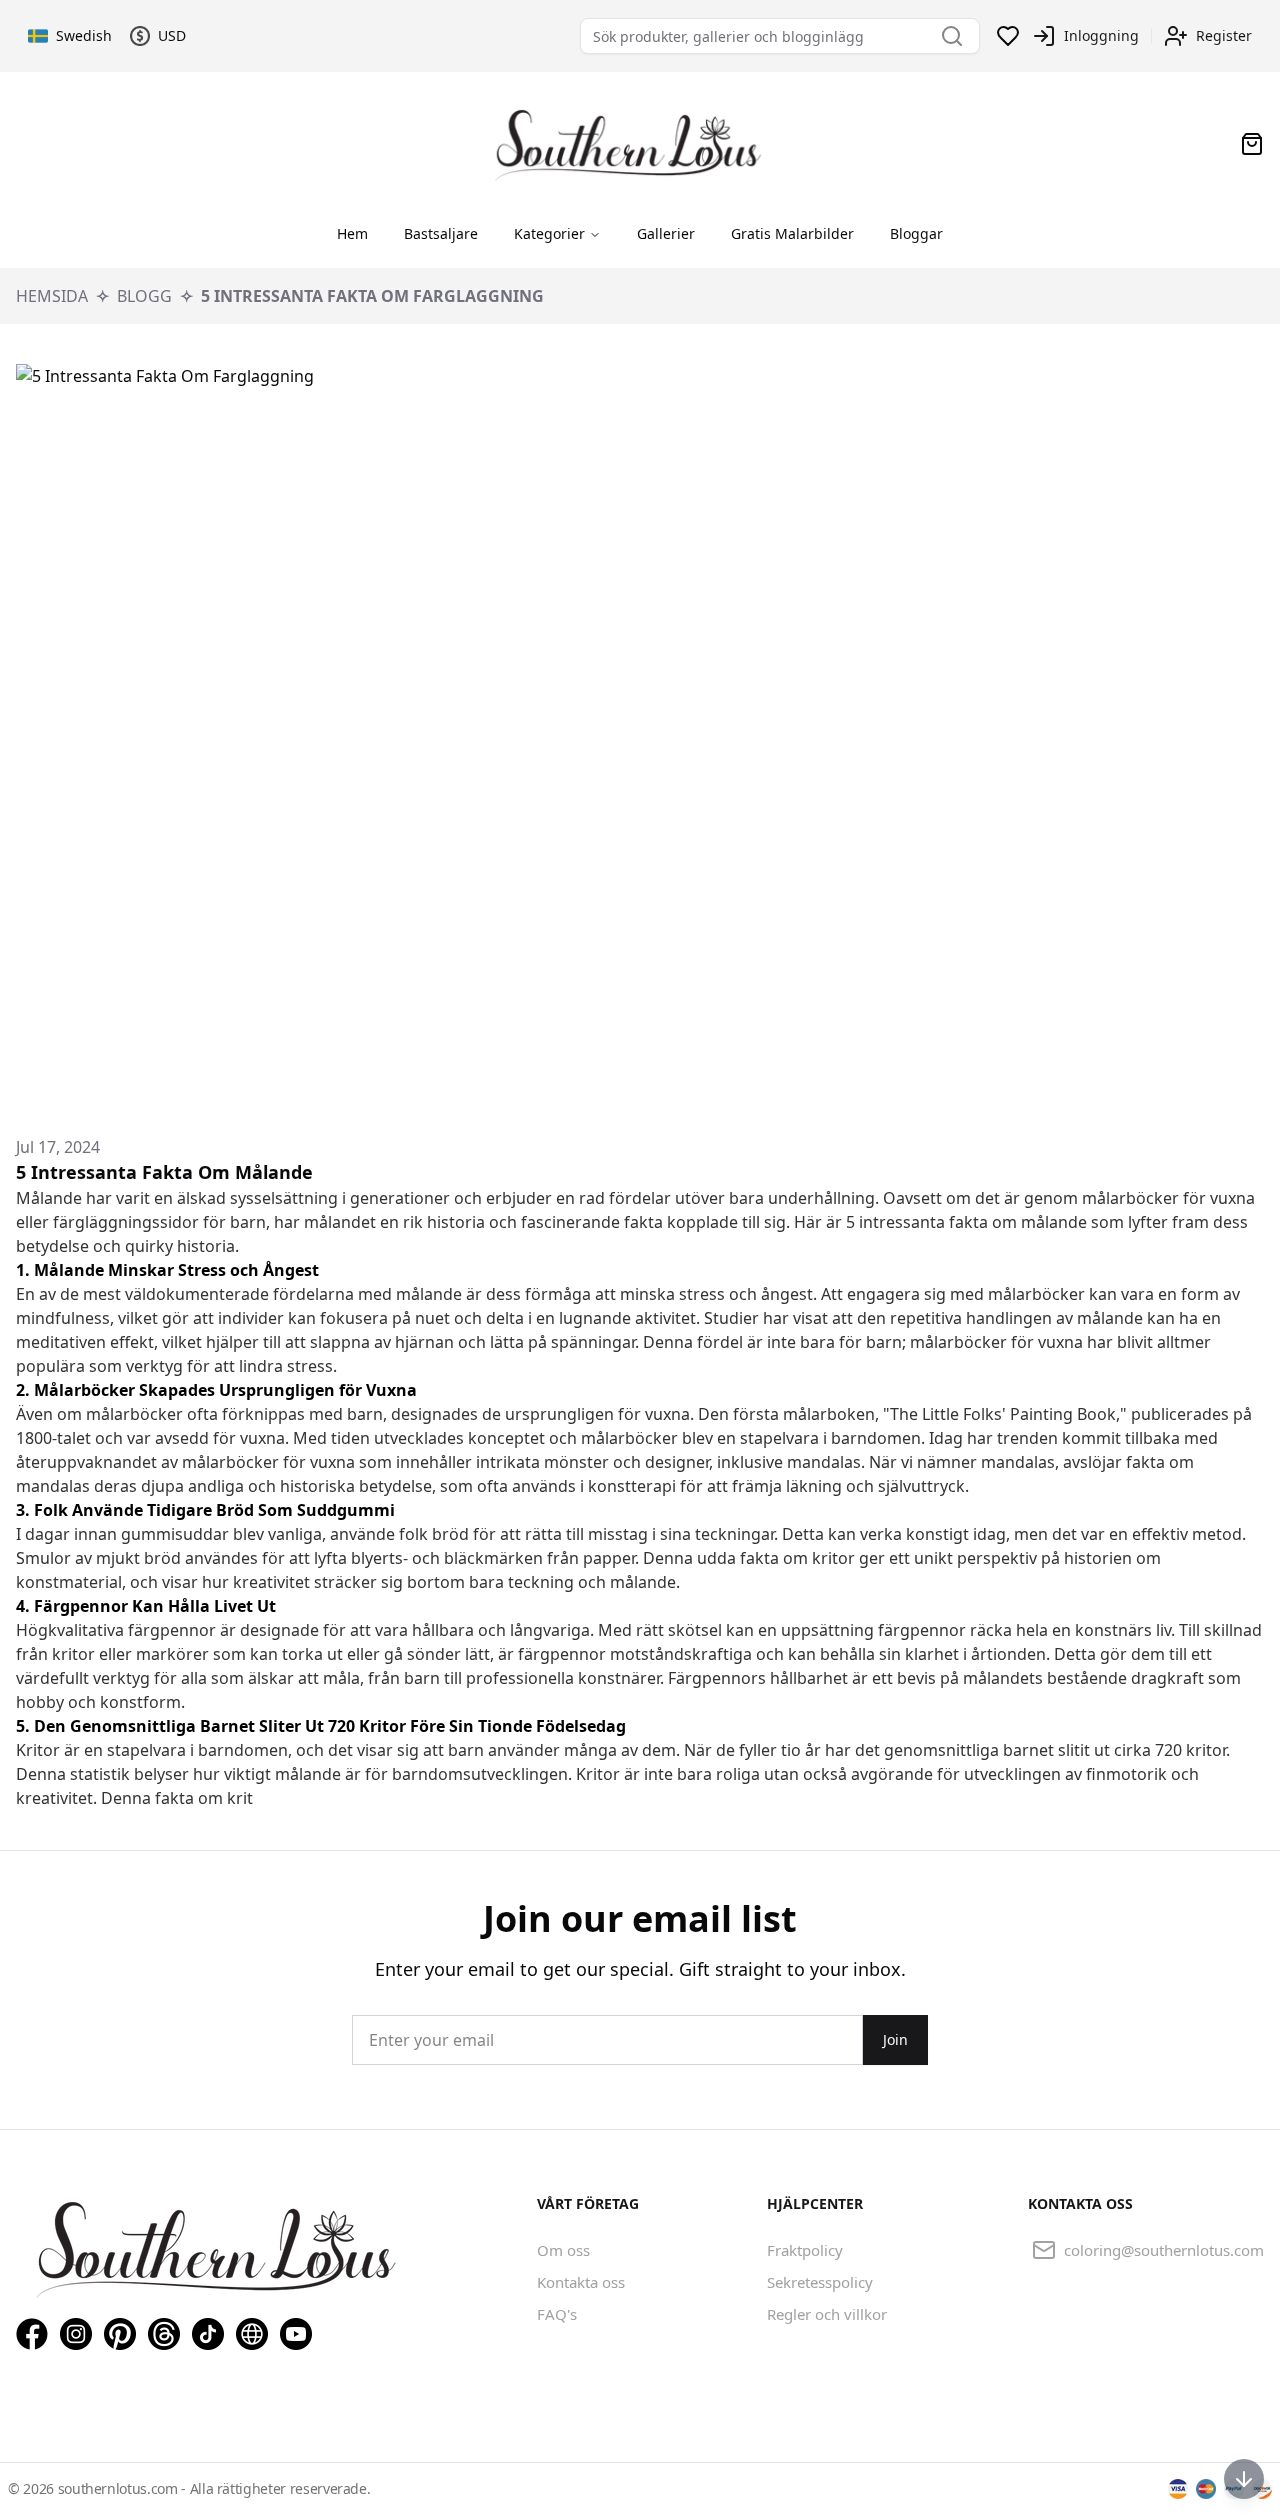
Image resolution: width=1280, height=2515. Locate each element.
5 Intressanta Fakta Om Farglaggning (372, 296)
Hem (352, 233)
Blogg (144, 296)
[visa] (1178, 2489)
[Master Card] (1206, 2489)
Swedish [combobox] (83, 35)
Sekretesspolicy (820, 2282)
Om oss (563, 2250)
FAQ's (557, 2314)
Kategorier (549, 233)
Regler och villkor (827, 2314)
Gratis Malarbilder (792, 233)
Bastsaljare (441, 233)
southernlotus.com (120, 2488)
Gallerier (666, 233)
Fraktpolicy (805, 2250)
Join (895, 2039)
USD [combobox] (172, 35)
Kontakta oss (581, 2282)
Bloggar (916, 233)
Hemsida (52, 296)
